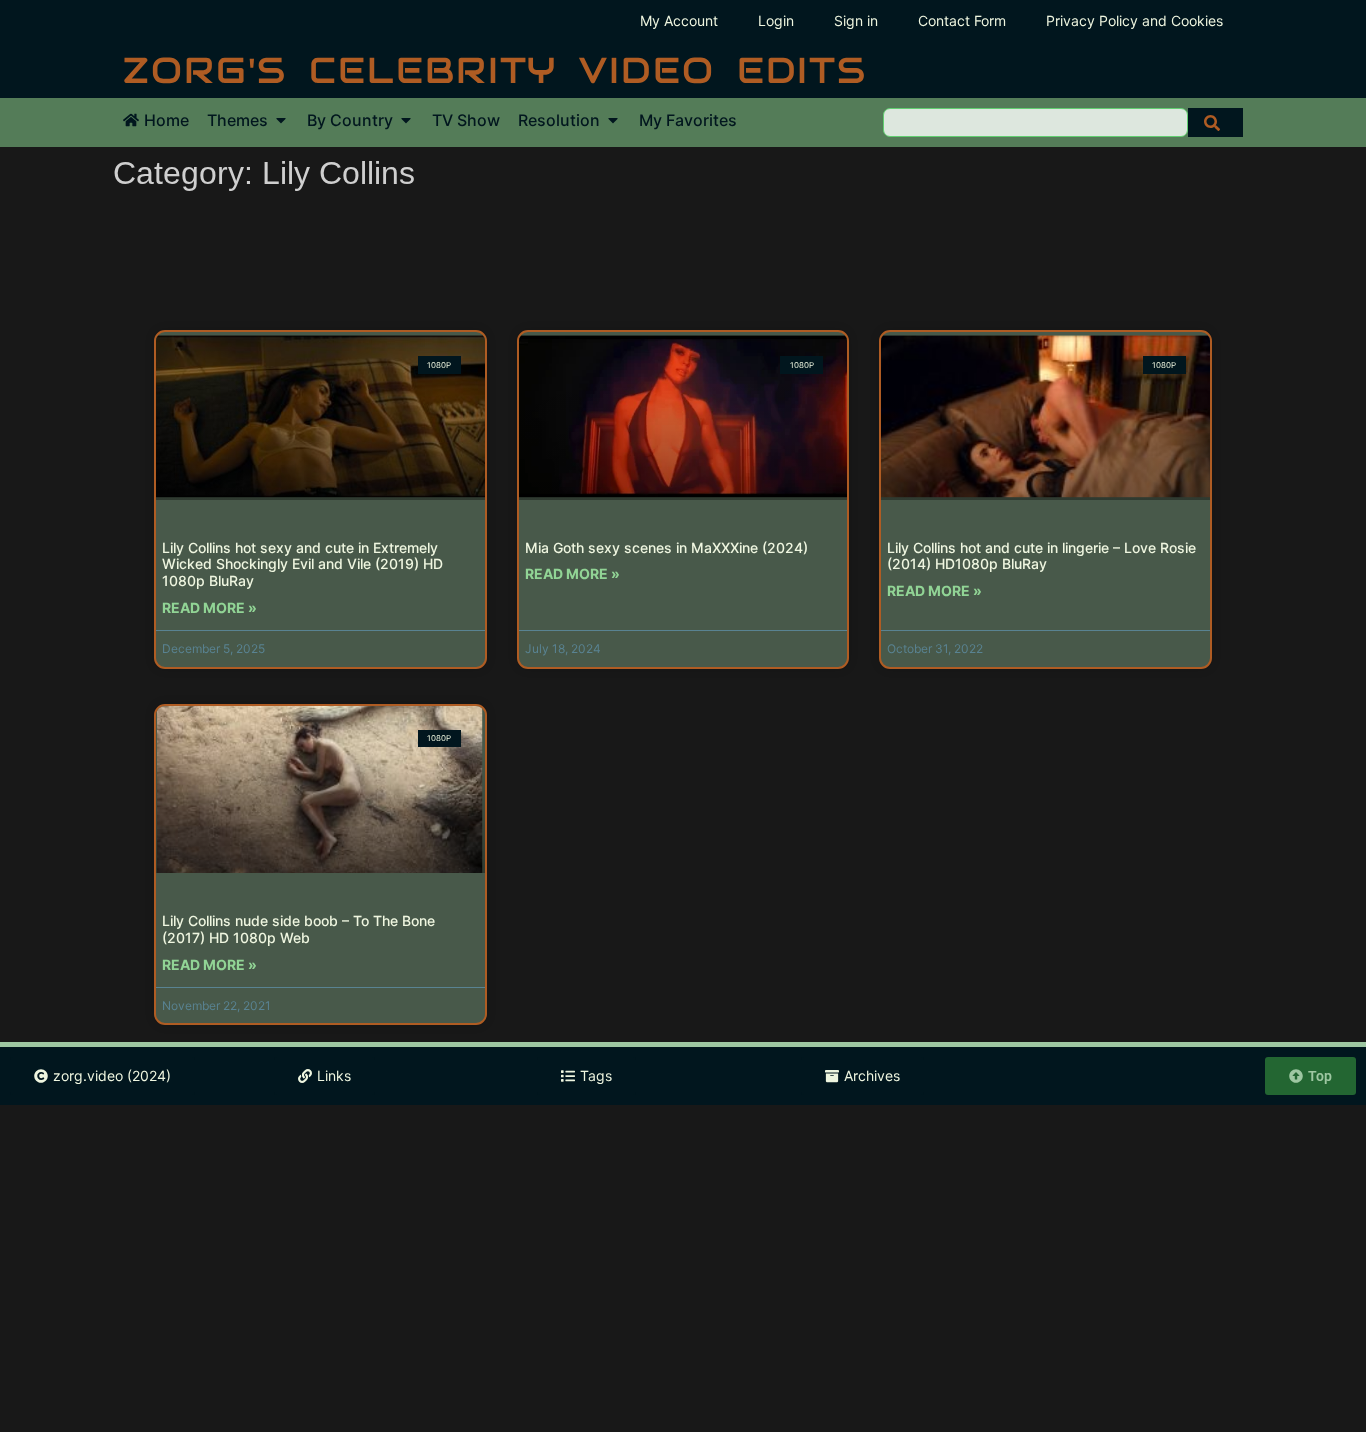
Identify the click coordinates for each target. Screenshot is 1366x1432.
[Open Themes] (281, 120)
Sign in (856, 20)
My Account (679, 20)
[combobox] (1035, 122)
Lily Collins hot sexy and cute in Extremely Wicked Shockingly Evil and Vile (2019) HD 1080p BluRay (302, 564)
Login (776, 20)
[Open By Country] (406, 120)
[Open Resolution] (613, 120)
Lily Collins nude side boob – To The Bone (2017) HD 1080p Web (298, 929)
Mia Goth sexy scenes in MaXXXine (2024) (666, 547)
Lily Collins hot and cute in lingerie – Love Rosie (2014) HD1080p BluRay (1041, 556)
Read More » (209, 607)
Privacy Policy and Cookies (1134, 20)
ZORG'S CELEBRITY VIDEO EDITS (495, 70)
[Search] (1215, 122)
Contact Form (962, 20)
